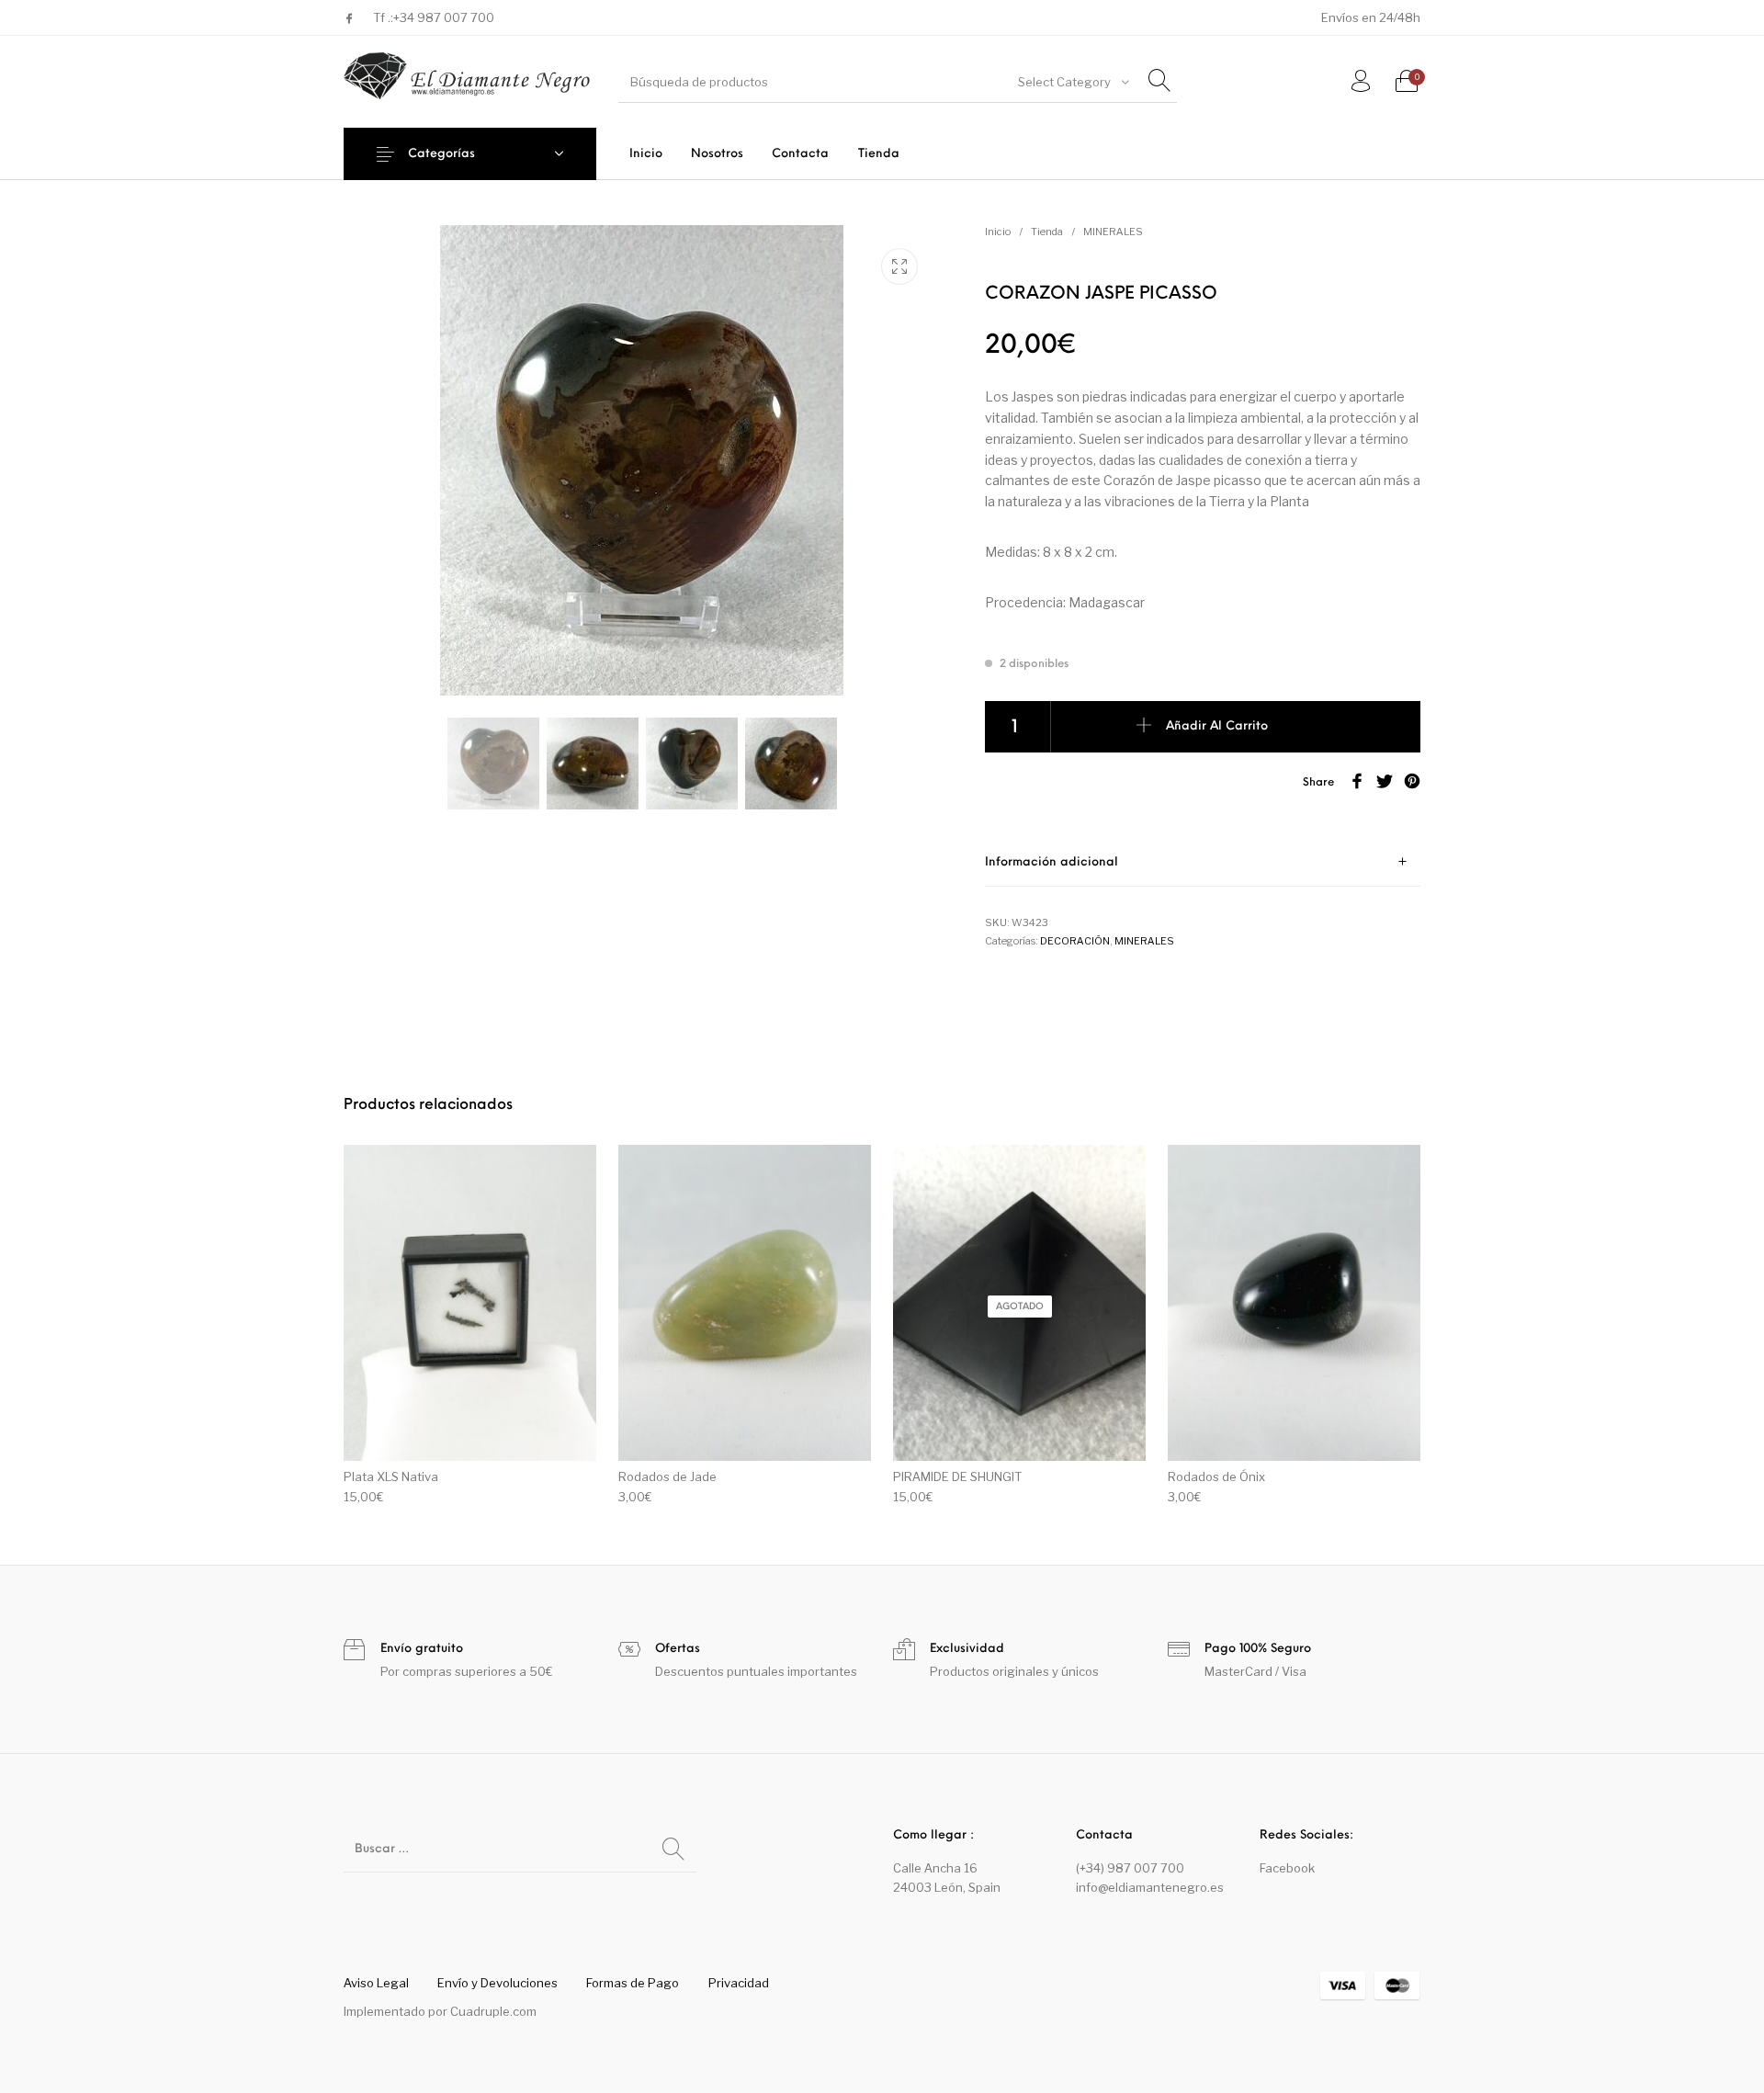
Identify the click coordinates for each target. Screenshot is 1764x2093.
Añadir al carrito (1217, 727)
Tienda (1047, 232)
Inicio (998, 232)
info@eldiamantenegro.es (1150, 1887)
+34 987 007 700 (444, 17)
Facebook (1287, 1868)
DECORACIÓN (1075, 941)
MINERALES (1113, 232)
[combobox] (1072, 82)
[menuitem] (645, 154)
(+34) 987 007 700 (1130, 1868)
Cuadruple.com (493, 2011)
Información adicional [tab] (1052, 862)
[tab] (1203, 862)
